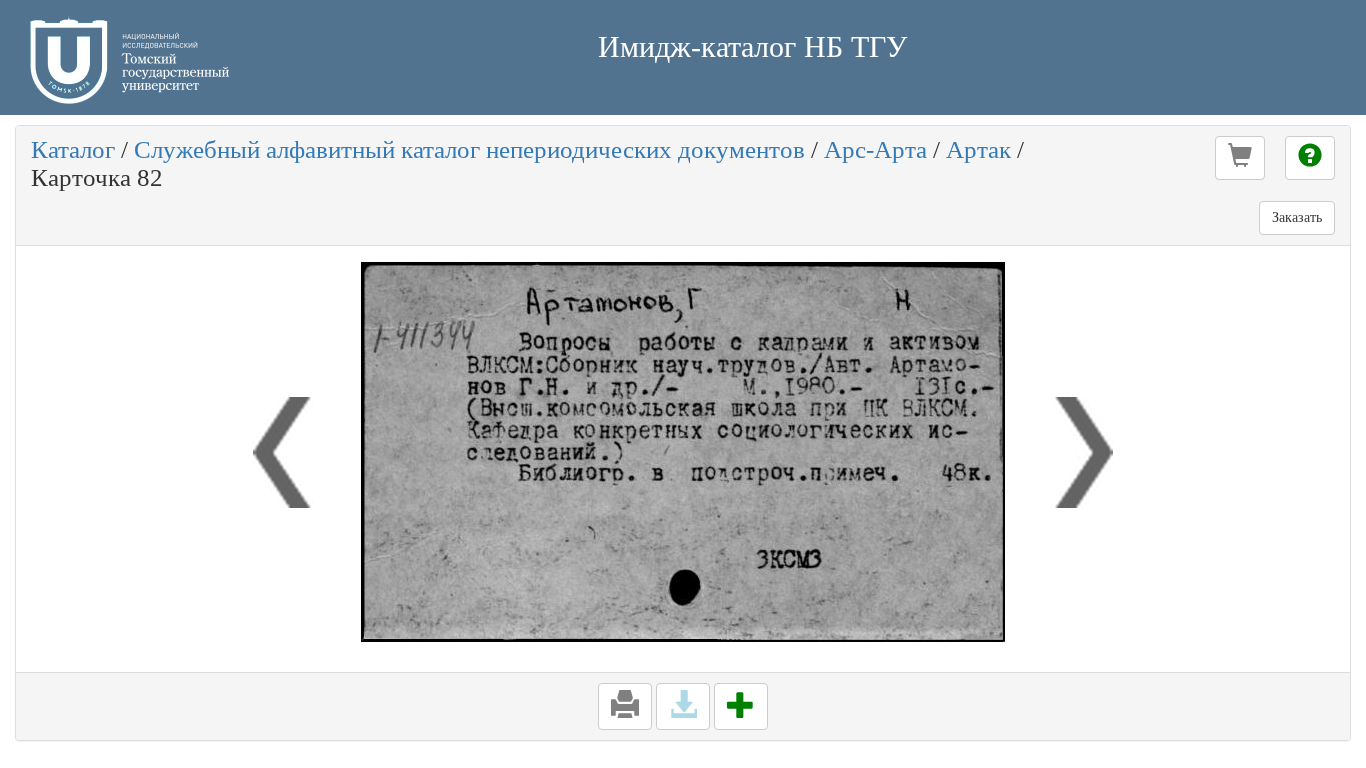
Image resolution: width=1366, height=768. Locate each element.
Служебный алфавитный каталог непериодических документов (469, 149)
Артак (978, 149)
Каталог (73, 149)
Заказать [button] (1297, 217)
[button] (1240, 158)
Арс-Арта (875, 149)
